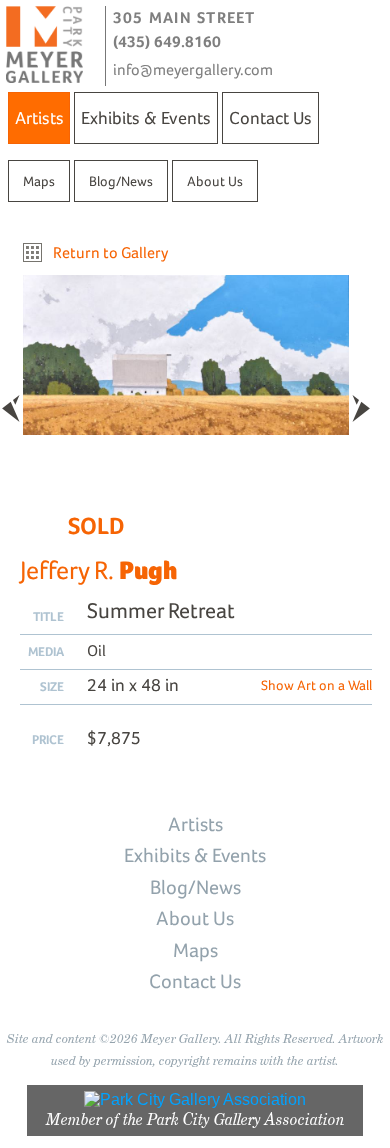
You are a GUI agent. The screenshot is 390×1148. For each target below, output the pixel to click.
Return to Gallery (110, 252)
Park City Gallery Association (246, 1119)
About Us (215, 181)
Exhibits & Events (146, 117)
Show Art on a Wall (316, 685)
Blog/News (121, 181)
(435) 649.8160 (167, 41)
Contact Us (270, 117)
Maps (39, 181)
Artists (39, 117)
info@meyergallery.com (193, 69)
